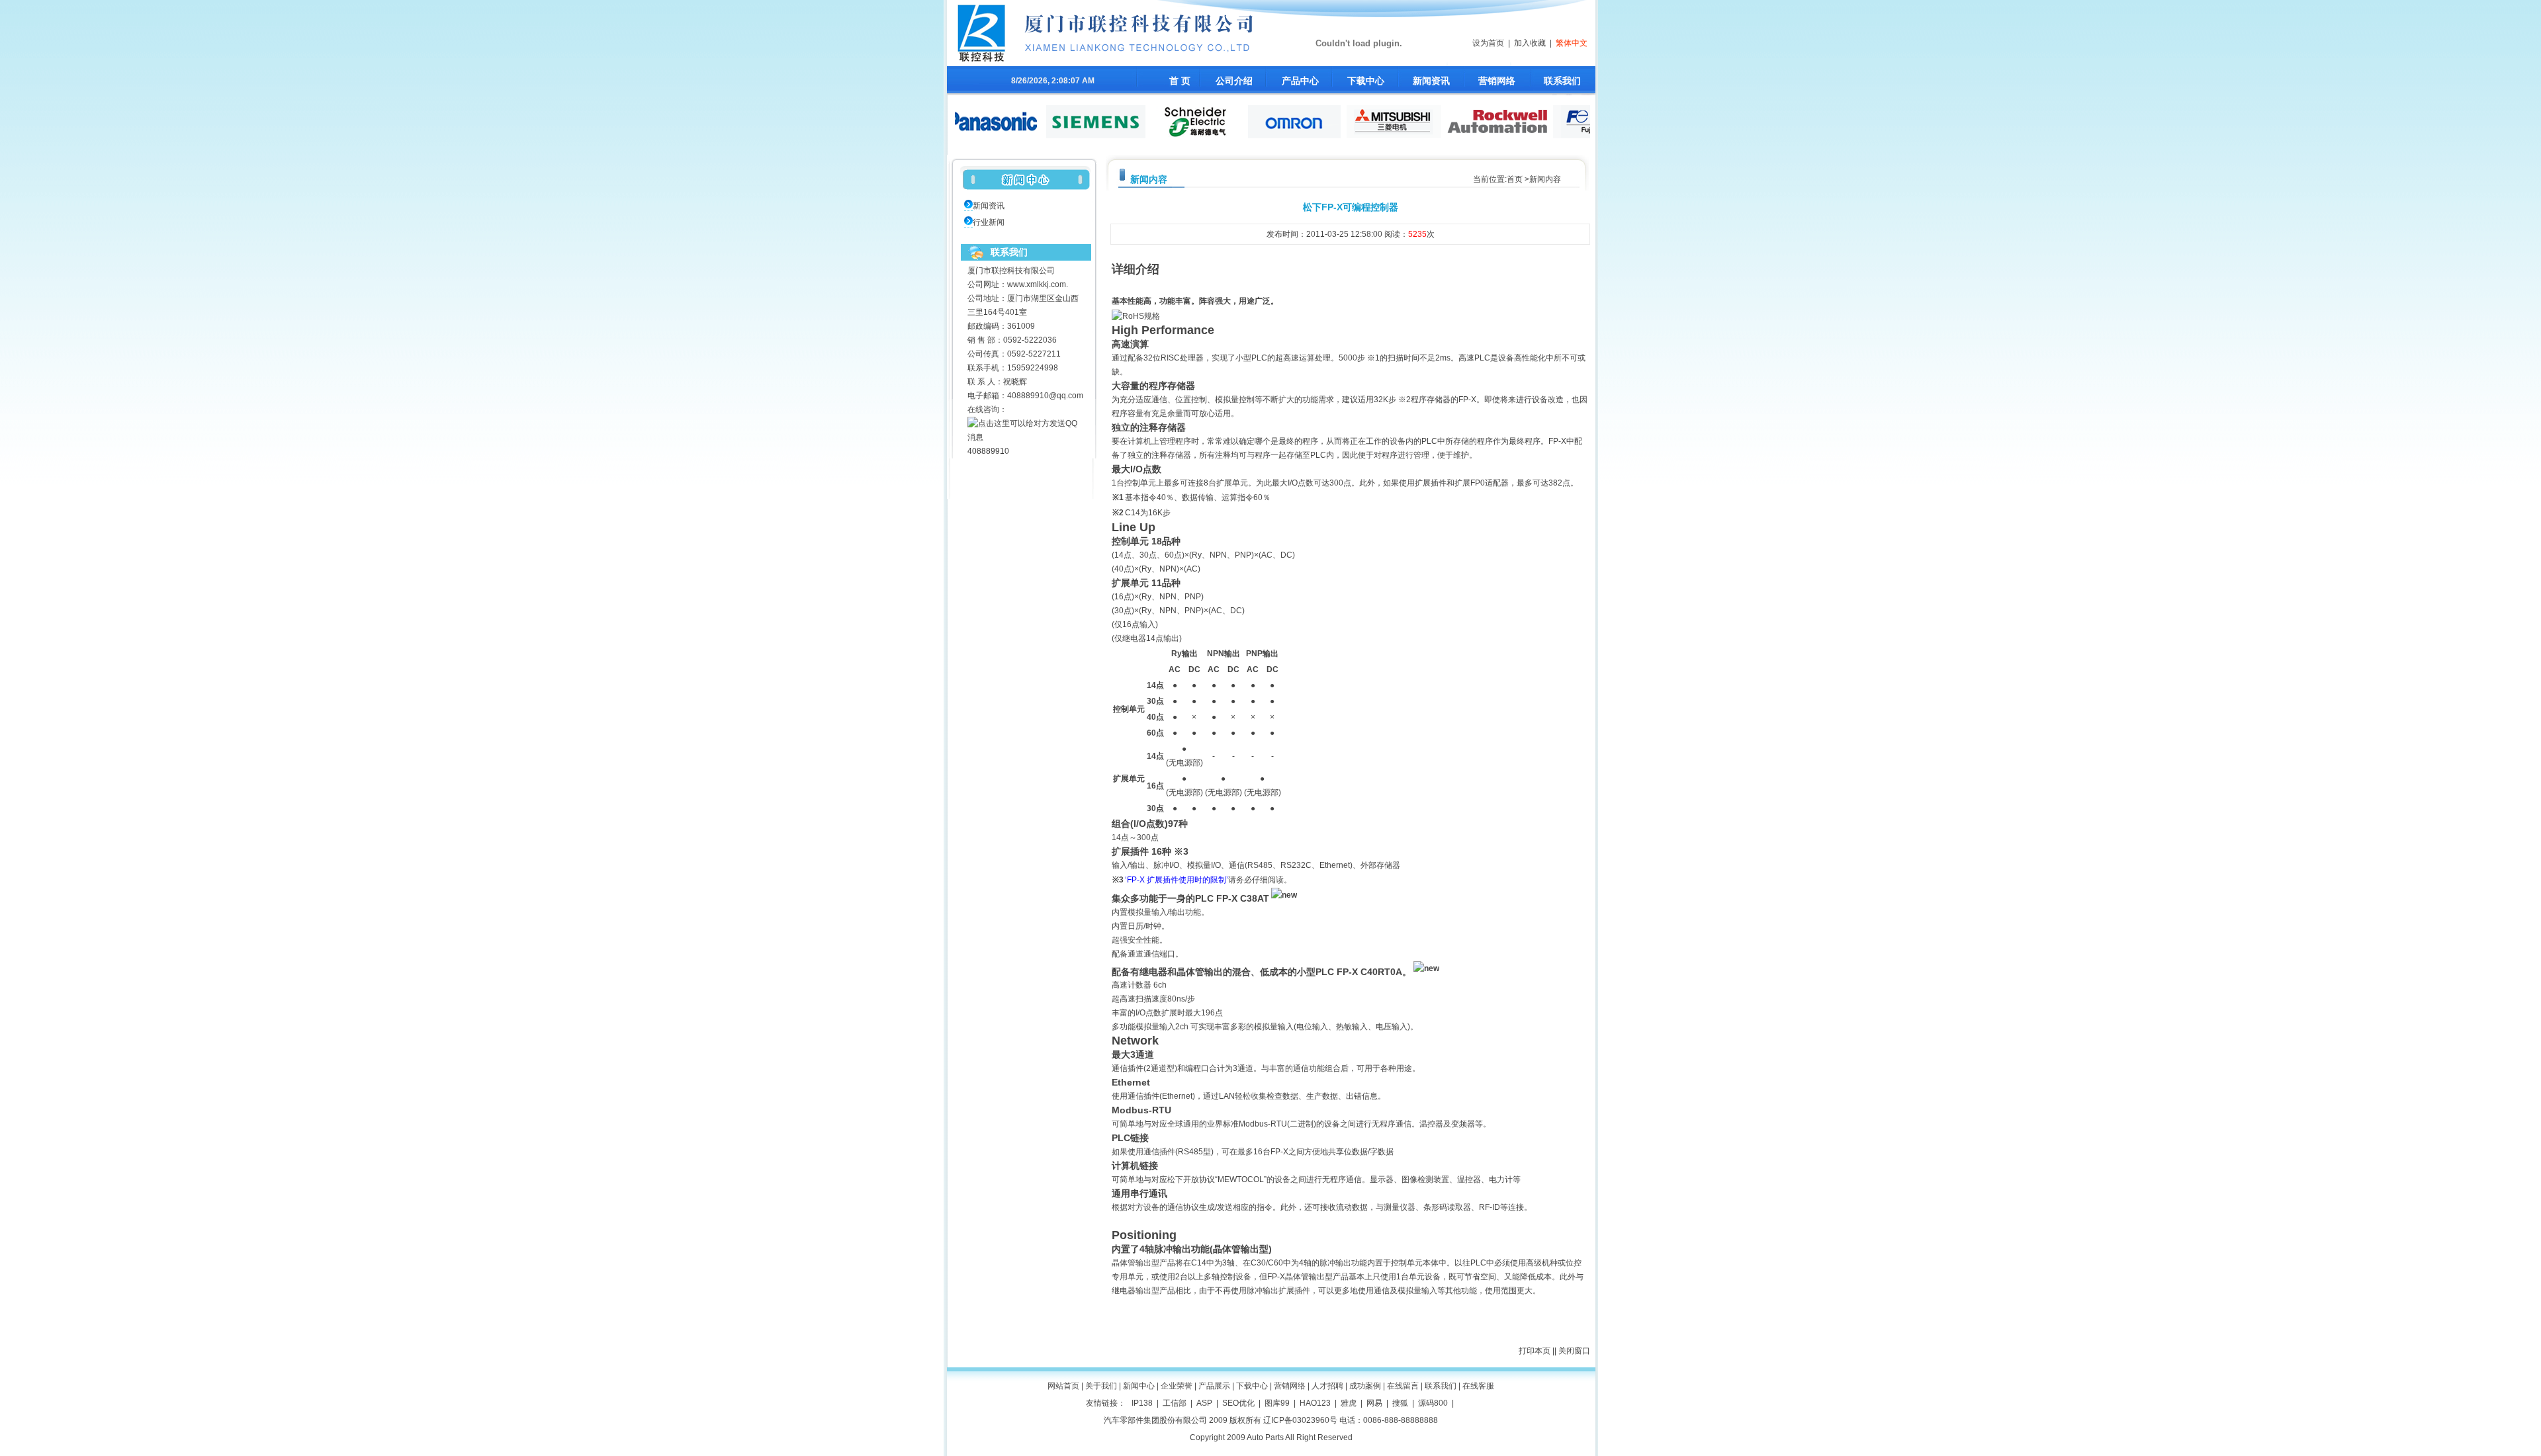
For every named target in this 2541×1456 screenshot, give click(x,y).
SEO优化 (1238, 1403)
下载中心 (1366, 81)
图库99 (1277, 1403)
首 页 (1180, 81)
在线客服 (1478, 1386)
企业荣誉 (1177, 1386)
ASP (1204, 1403)
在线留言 (1403, 1386)
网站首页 (1063, 1386)
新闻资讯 (1431, 81)
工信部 (1175, 1403)
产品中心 (1300, 81)
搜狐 (1400, 1403)
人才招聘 (1327, 1386)
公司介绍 (1234, 81)
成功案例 (1365, 1386)
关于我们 (1101, 1386)
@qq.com (1066, 396)
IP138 (1142, 1403)
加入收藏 (1530, 43)
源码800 (1433, 1403)
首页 (1515, 179)
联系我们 (1562, 81)
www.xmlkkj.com (1037, 284)
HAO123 (1315, 1403)
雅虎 (1349, 1403)
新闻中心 (1139, 1386)
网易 (1374, 1403)
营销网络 (1497, 81)
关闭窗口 (1574, 1351)
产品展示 (1214, 1386)
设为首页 (1488, 43)
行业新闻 (989, 222)
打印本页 (1535, 1351)
